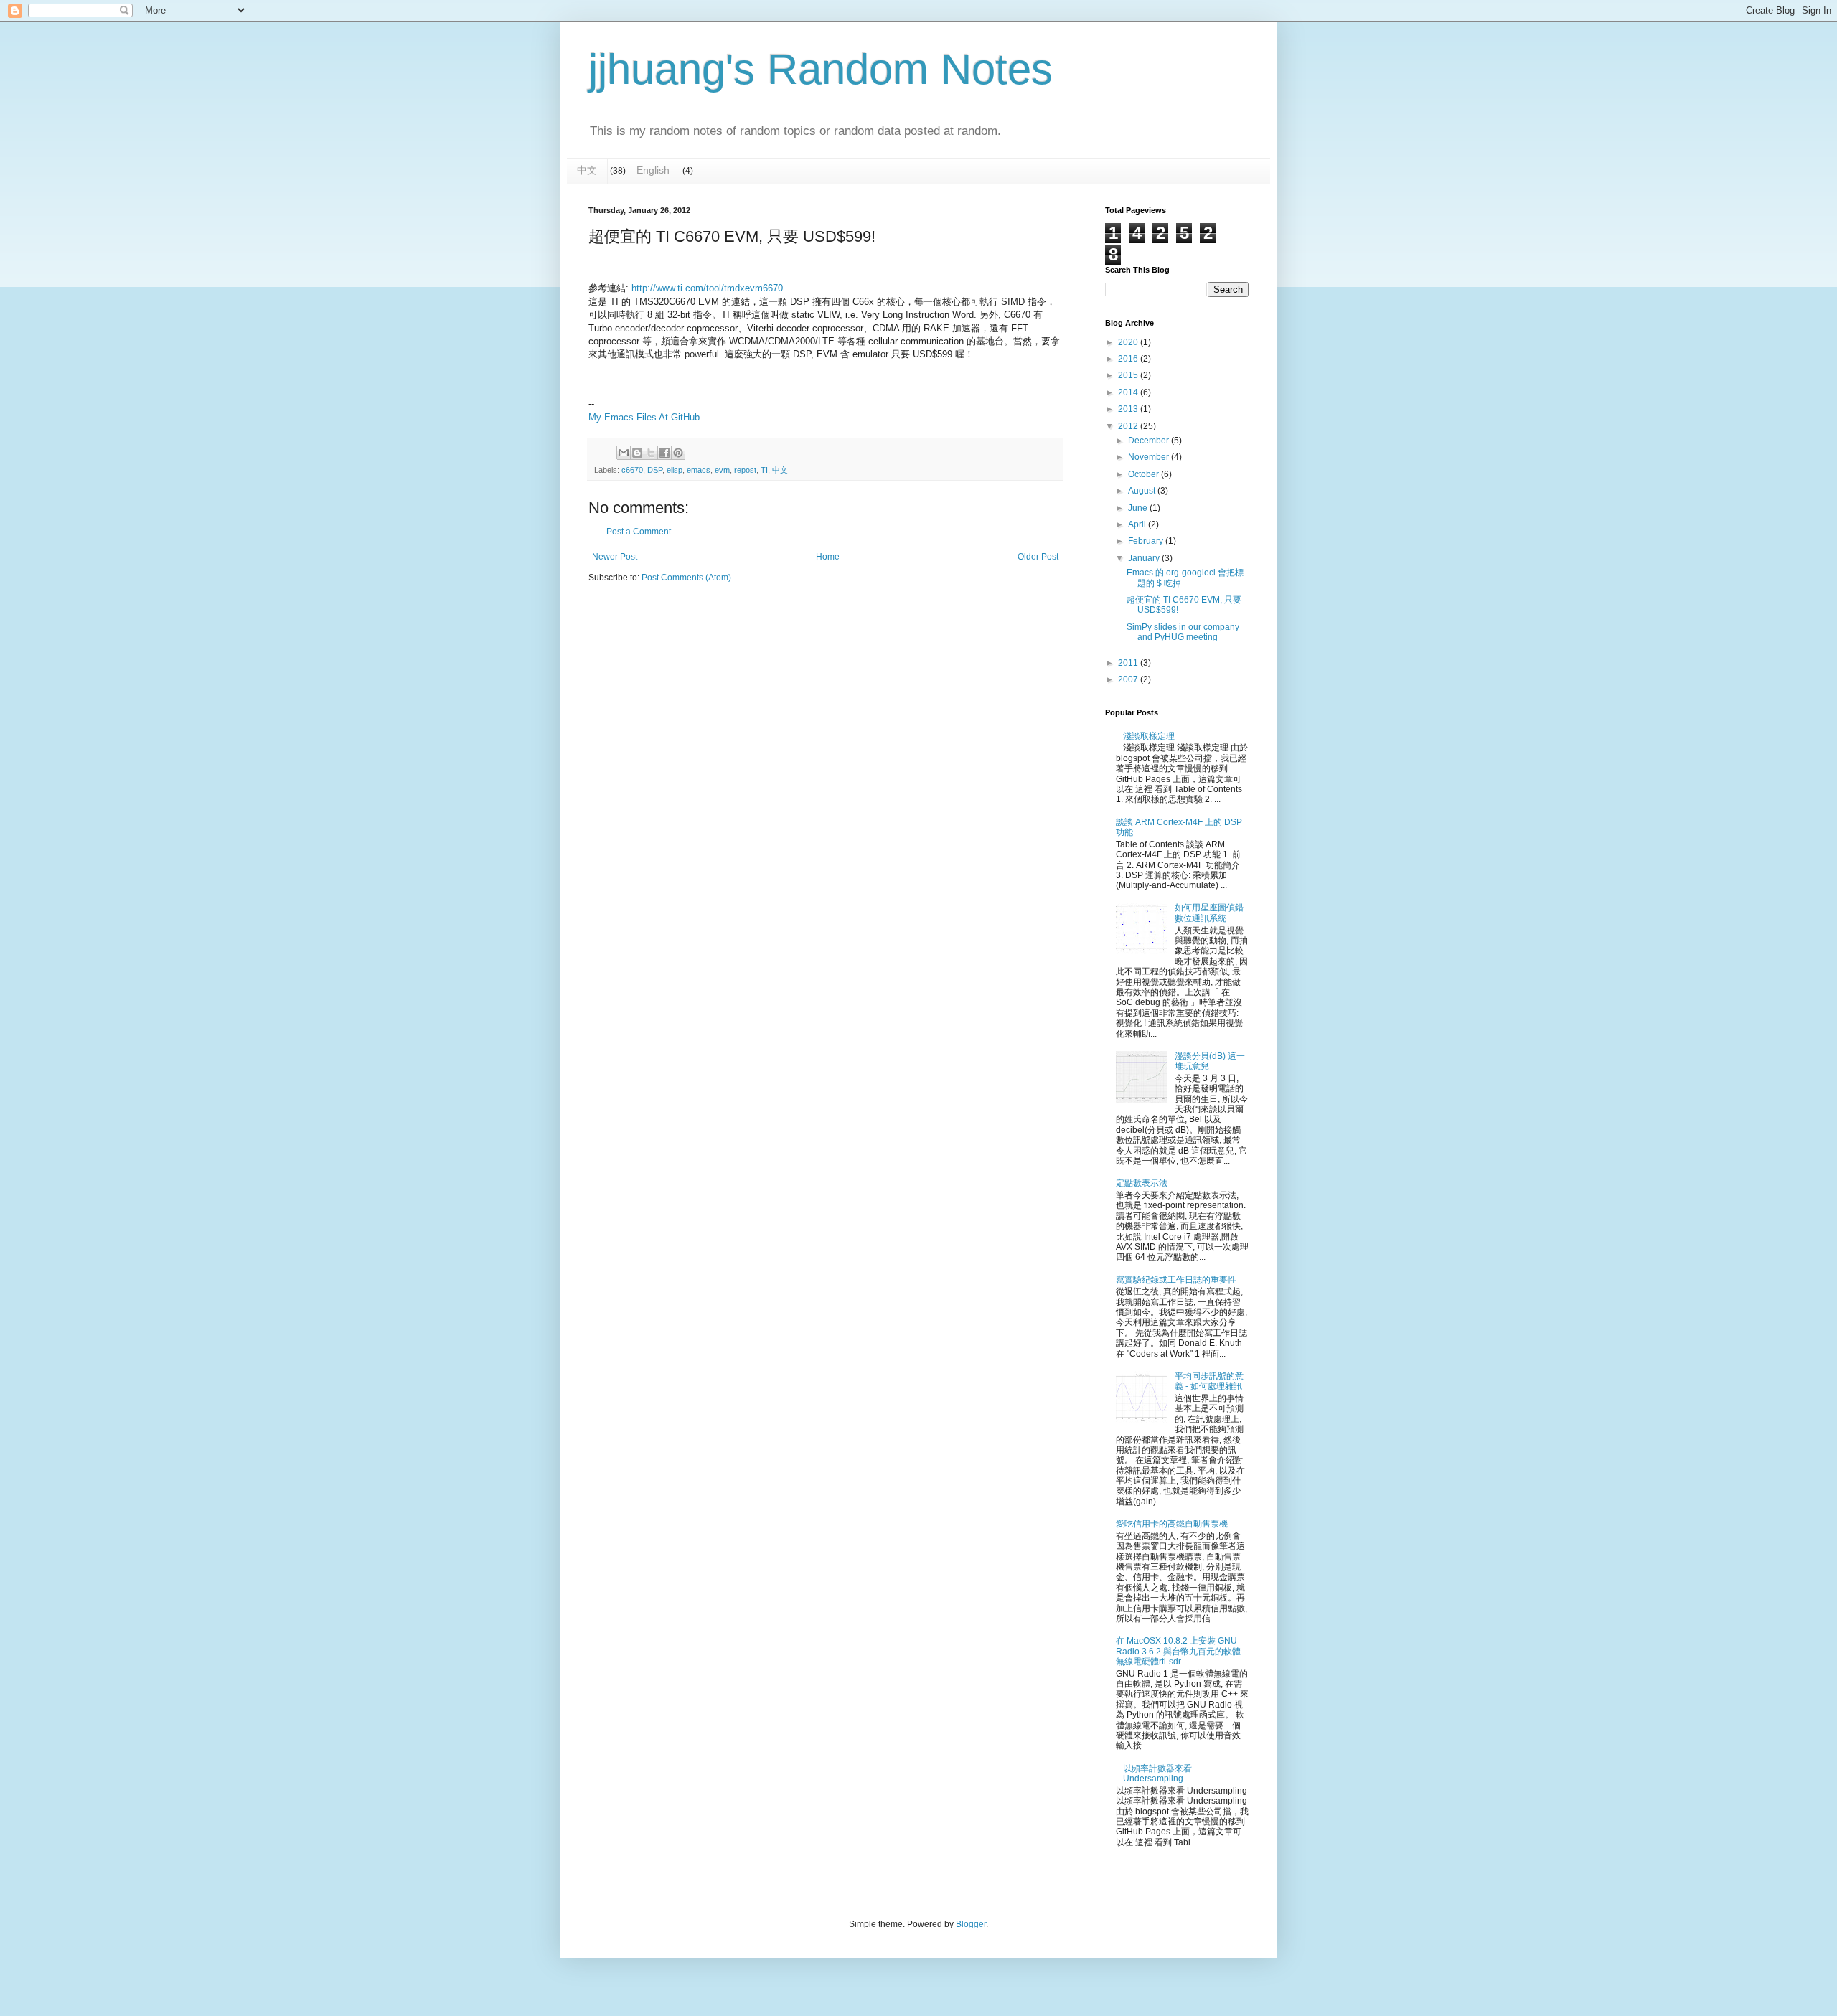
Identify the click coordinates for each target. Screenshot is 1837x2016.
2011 (1129, 663)
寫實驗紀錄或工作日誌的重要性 (1176, 1280)
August (1143, 491)
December (1150, 441)
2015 (1129, 375)
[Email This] (624, 453)
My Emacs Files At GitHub (644, 417)
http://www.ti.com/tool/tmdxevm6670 (707, 288)
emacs (699, 470)
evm (722, 470)
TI (764, 470)
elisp (675, 470)
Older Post (1038, 557)
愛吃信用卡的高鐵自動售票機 (1172, 1524)
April (1138, 524)
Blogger (971, 1924)
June (1139, 508)
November (1150, 457)
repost (745, 470)
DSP (655, 470)
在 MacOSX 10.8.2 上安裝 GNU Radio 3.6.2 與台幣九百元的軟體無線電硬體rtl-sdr (1178, 1651)
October (1145, 474)
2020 (1129, 342)
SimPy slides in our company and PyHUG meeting (1183, 632)
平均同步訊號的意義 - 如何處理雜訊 (1209, 1381)
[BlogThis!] (637, 453)
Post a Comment (639, 532)
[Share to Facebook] (664, 453)
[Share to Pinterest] (678, 453)
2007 (1129, 679)
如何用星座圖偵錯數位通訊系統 (1209, 913)
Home (828, 557)
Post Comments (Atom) (686, 578)
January (1145, 558)
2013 (1129, 409)
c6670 (632, 470)
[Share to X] (651, 453)
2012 (1129, 426)
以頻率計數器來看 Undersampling (1157, 1774)
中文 (587, 170)
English (653, 170)
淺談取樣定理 (1149, 736)
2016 (1129, 359)
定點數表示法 (1142, 1183)
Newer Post (615, 557)
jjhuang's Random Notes (821, 69)
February (1147, 541)
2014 (1129, 392)
